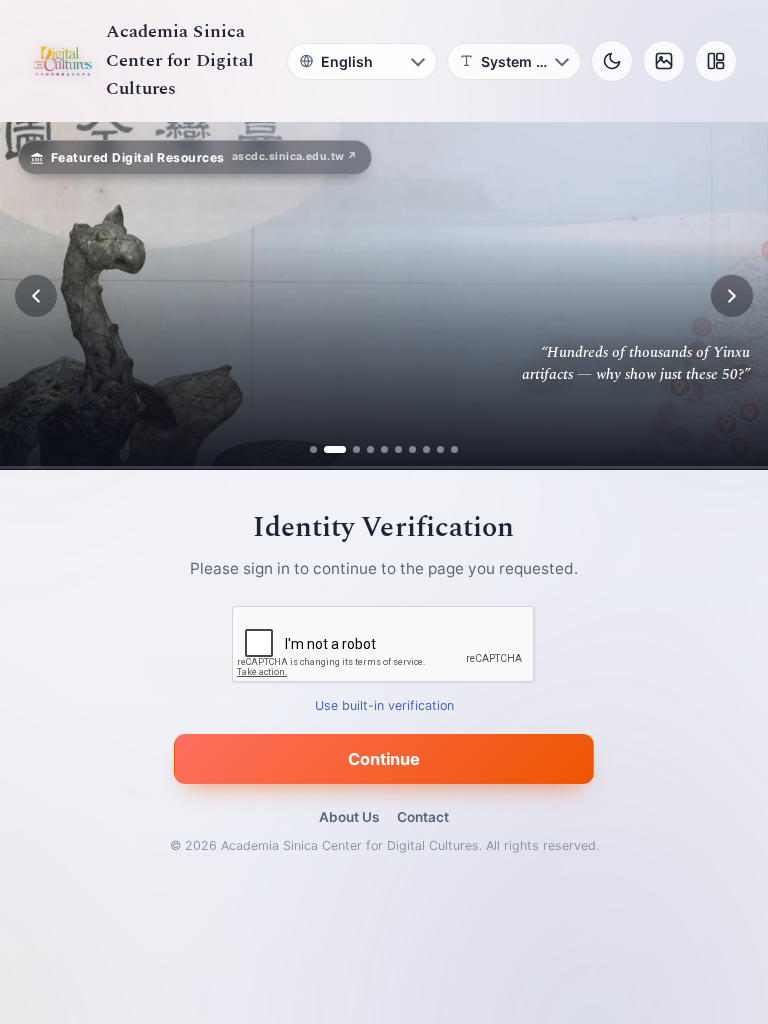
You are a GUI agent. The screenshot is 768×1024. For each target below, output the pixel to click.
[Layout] (716, 61)
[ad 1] (313, 449)
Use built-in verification (384, 706)
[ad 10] (454, 449)
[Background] (664, 61)
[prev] (36, 296)
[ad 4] (370, 449)
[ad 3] (349, 449)
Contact (423, 817)
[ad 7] (412, 449)
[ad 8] (426, 449)
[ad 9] (440, 449)
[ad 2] (327, 449)
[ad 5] (384, 449)
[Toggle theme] (612, 61)
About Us (349, 817)
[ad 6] (398, 449)
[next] (732, 296)
